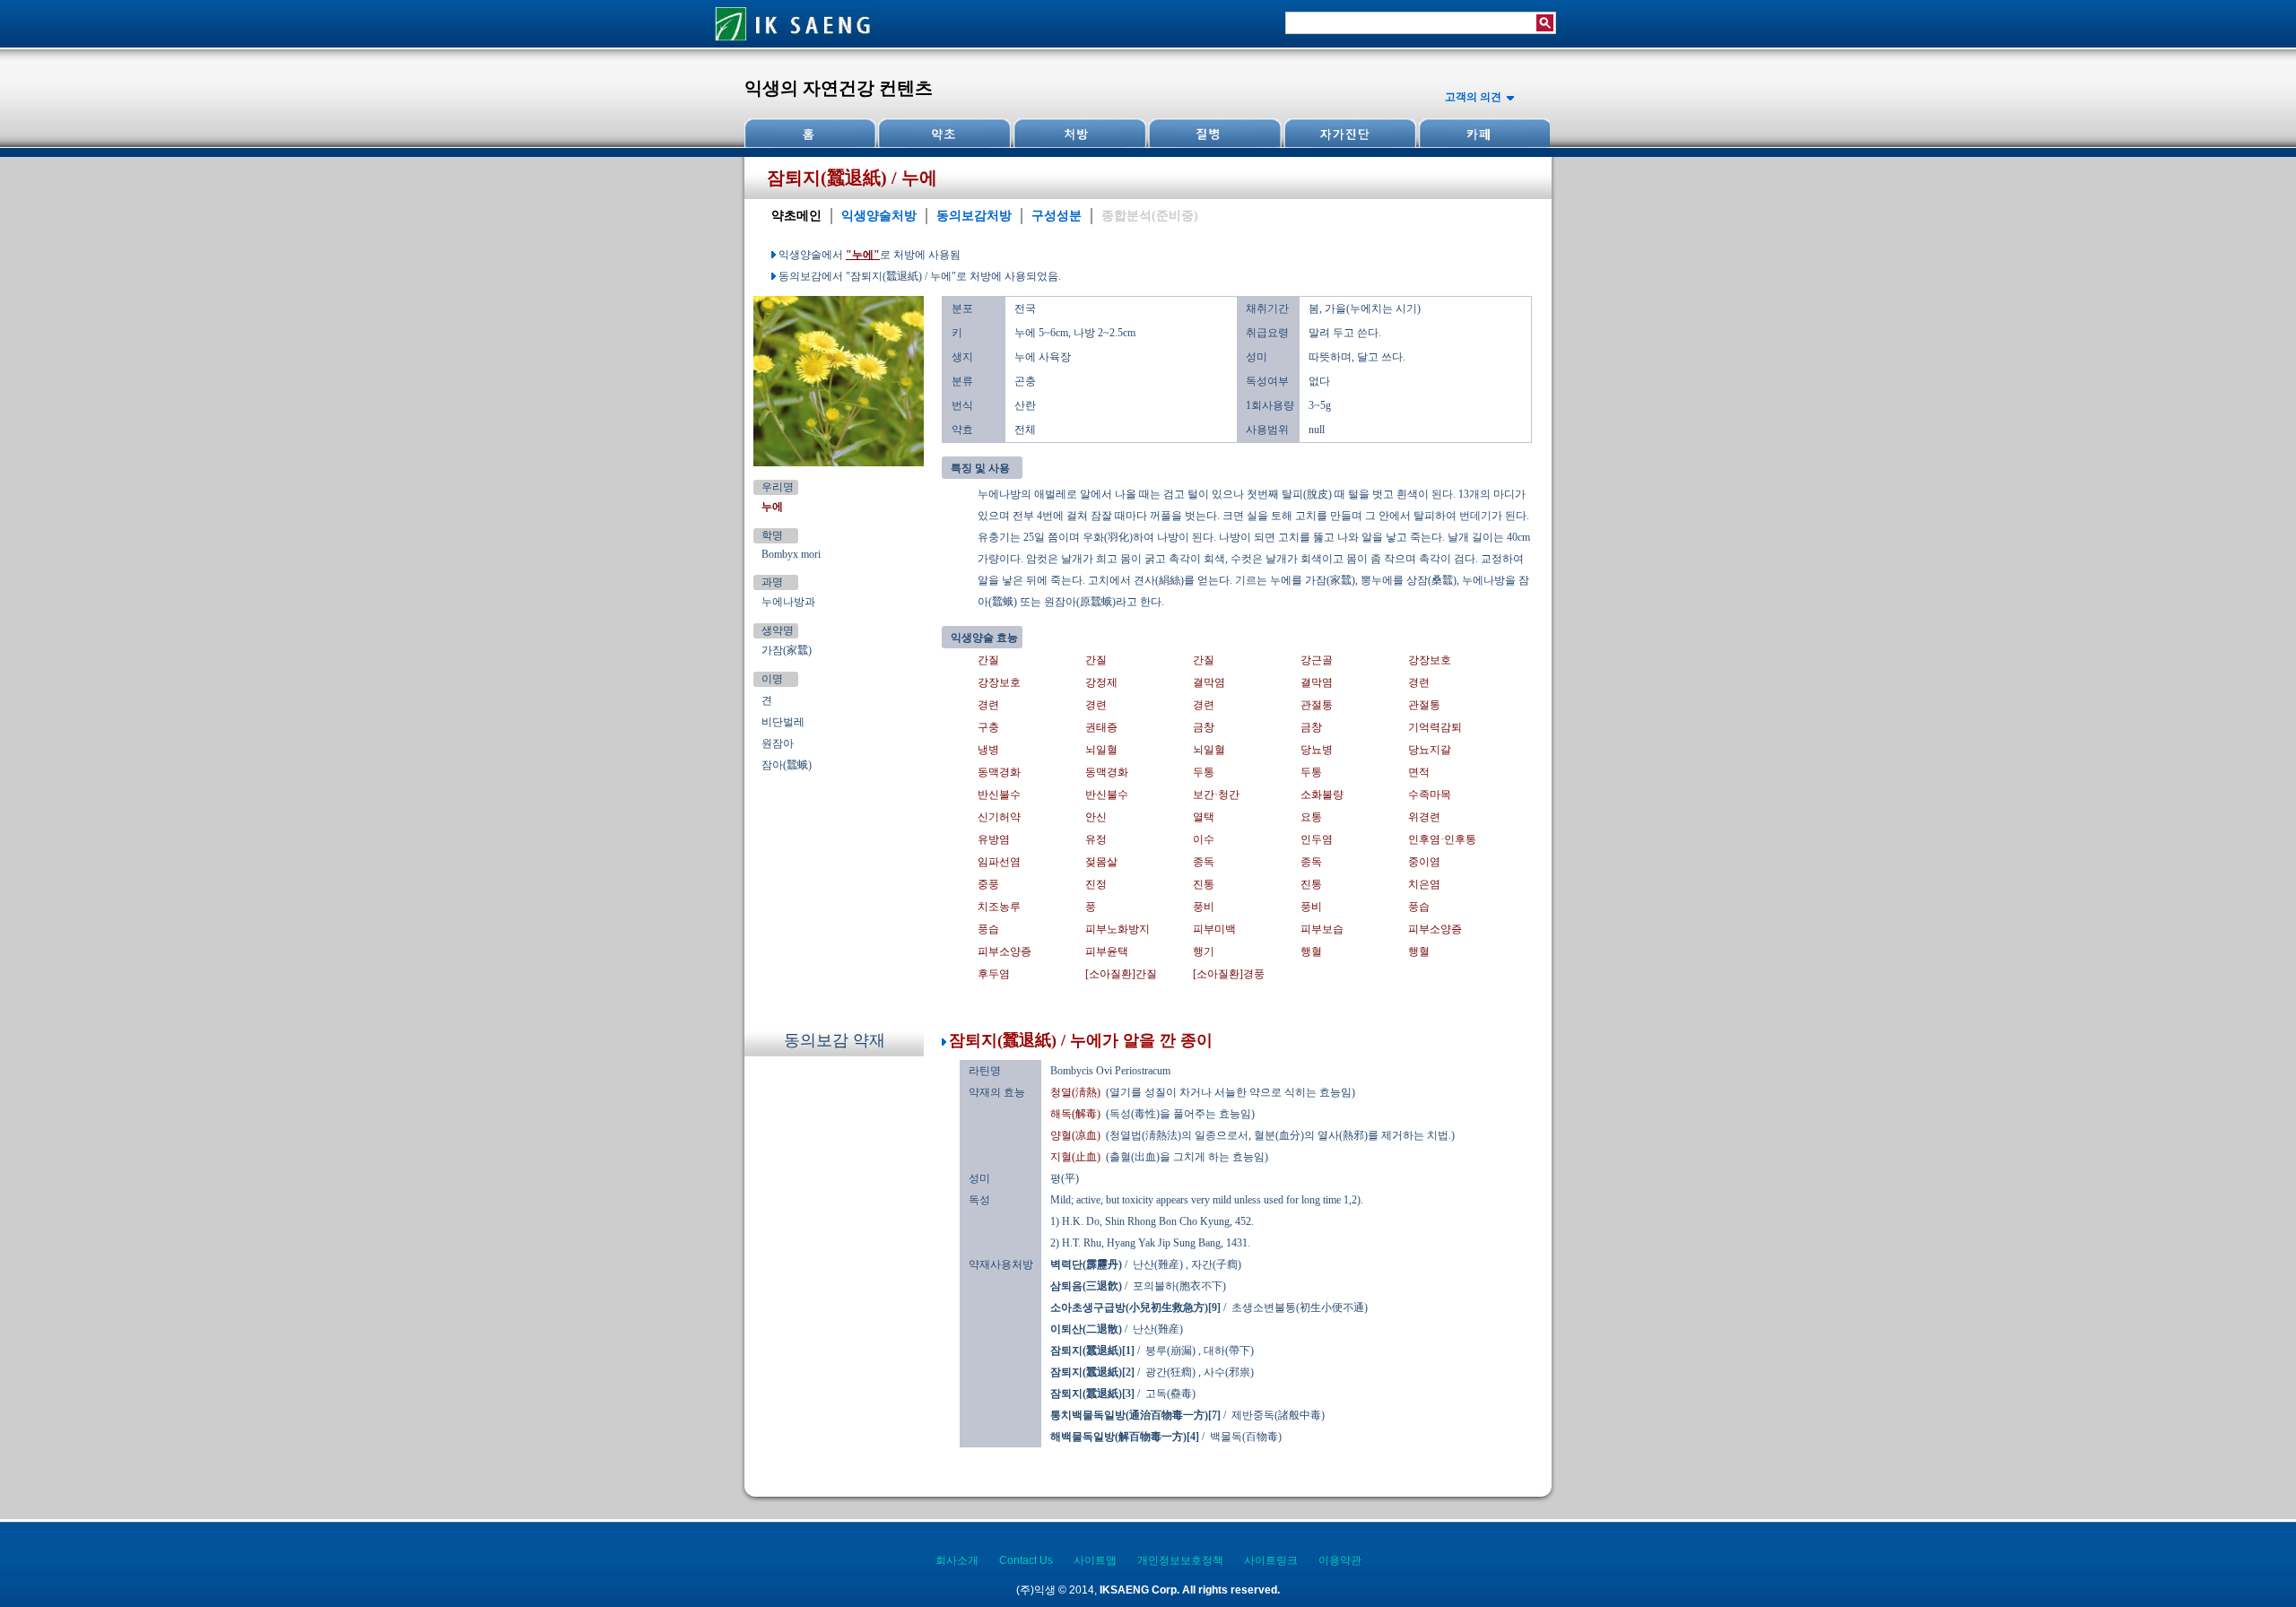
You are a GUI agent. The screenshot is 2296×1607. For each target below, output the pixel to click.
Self (1348, 133)
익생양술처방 (879, 216)
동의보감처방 (974, 216)
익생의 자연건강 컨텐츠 (839, 88)
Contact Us (1026, 1560)
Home (811, 133)
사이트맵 (1095, 1560)
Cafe (1483, 133)
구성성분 (1057, 216)
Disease (1213, 133)
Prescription (1079, 133)
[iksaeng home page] (794, 44)
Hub (944, 133)
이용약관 (1340, 1560)
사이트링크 (1271, 1560)
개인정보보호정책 (1180, 1560)
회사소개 (957, 1560)
